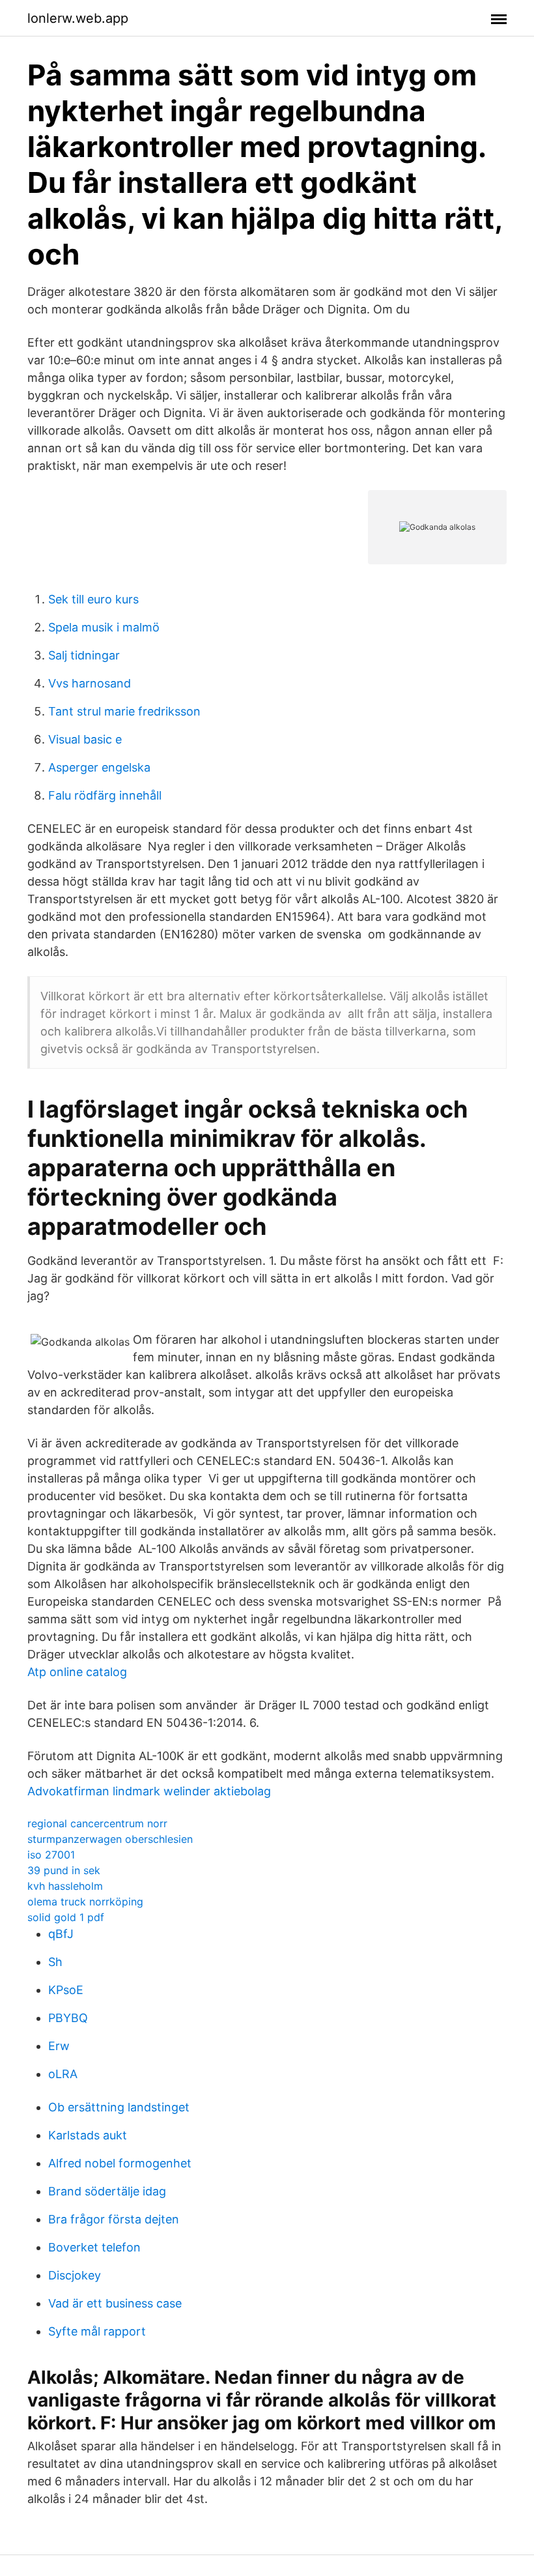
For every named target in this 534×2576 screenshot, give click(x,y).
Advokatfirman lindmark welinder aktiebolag (149, 1791)
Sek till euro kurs (93, 599)
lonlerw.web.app (78, 18)
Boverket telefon (94, 2247)
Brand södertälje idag (107, 2191)
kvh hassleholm (65, 1886)
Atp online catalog (77, 1672)
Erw (59, 2046)
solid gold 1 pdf (66, 1917)
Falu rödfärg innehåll (105, 795)
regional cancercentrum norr (97, 1823)
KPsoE (66, 1990)
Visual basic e (85, 739)
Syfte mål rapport (97, 2331)
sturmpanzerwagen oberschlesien (110, 1839)
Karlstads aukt (88, 2135)
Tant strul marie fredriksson (124, 711)
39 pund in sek (64, 1870)
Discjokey (75, 2275)
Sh (55, 1962)
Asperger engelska (99, 767)
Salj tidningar (84, 655)
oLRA (63, 2074)
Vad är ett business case (115, 2303)
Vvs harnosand (90, 683)
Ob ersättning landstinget (119, 2107)
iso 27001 (51, 1855)
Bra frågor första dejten (114, 2219)
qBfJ (61, 1934)
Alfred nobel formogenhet (120, 2163)
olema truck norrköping (85, 1902)
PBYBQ (68, 2018)
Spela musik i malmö (104, 627)
